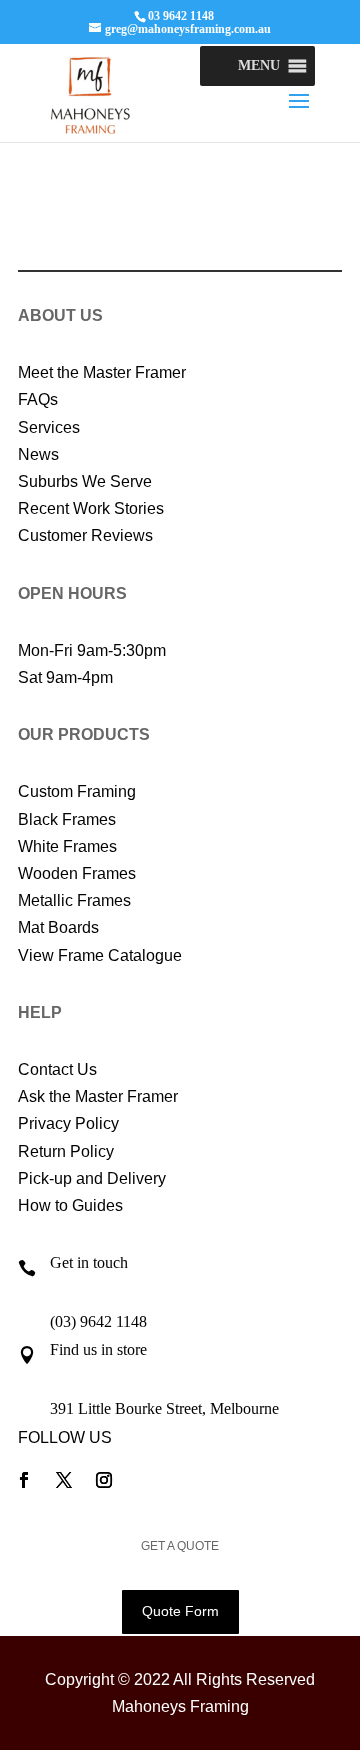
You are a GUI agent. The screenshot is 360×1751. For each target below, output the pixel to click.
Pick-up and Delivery (92, 1178)
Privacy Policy (68, 1123)
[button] (259, 66)
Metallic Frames (74, 900)
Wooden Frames (77, 873)
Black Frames (67, 819)
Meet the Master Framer (102, 372)
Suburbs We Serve (85, 481)
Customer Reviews (85, 535)
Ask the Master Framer (98, 1096)
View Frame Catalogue (100, 955)
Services (49, 427)
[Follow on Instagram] (104, 1480)
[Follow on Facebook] (24, 1480)
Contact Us (57, 1069)
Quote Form (180, 1611)
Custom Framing (77, 791)
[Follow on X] (64, 1480)
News (38, 454)
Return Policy (66, 1151)
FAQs (38, 399)
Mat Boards (58, 927)
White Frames (67, 846)
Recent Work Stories (91, 508)
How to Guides (70, 1205)
